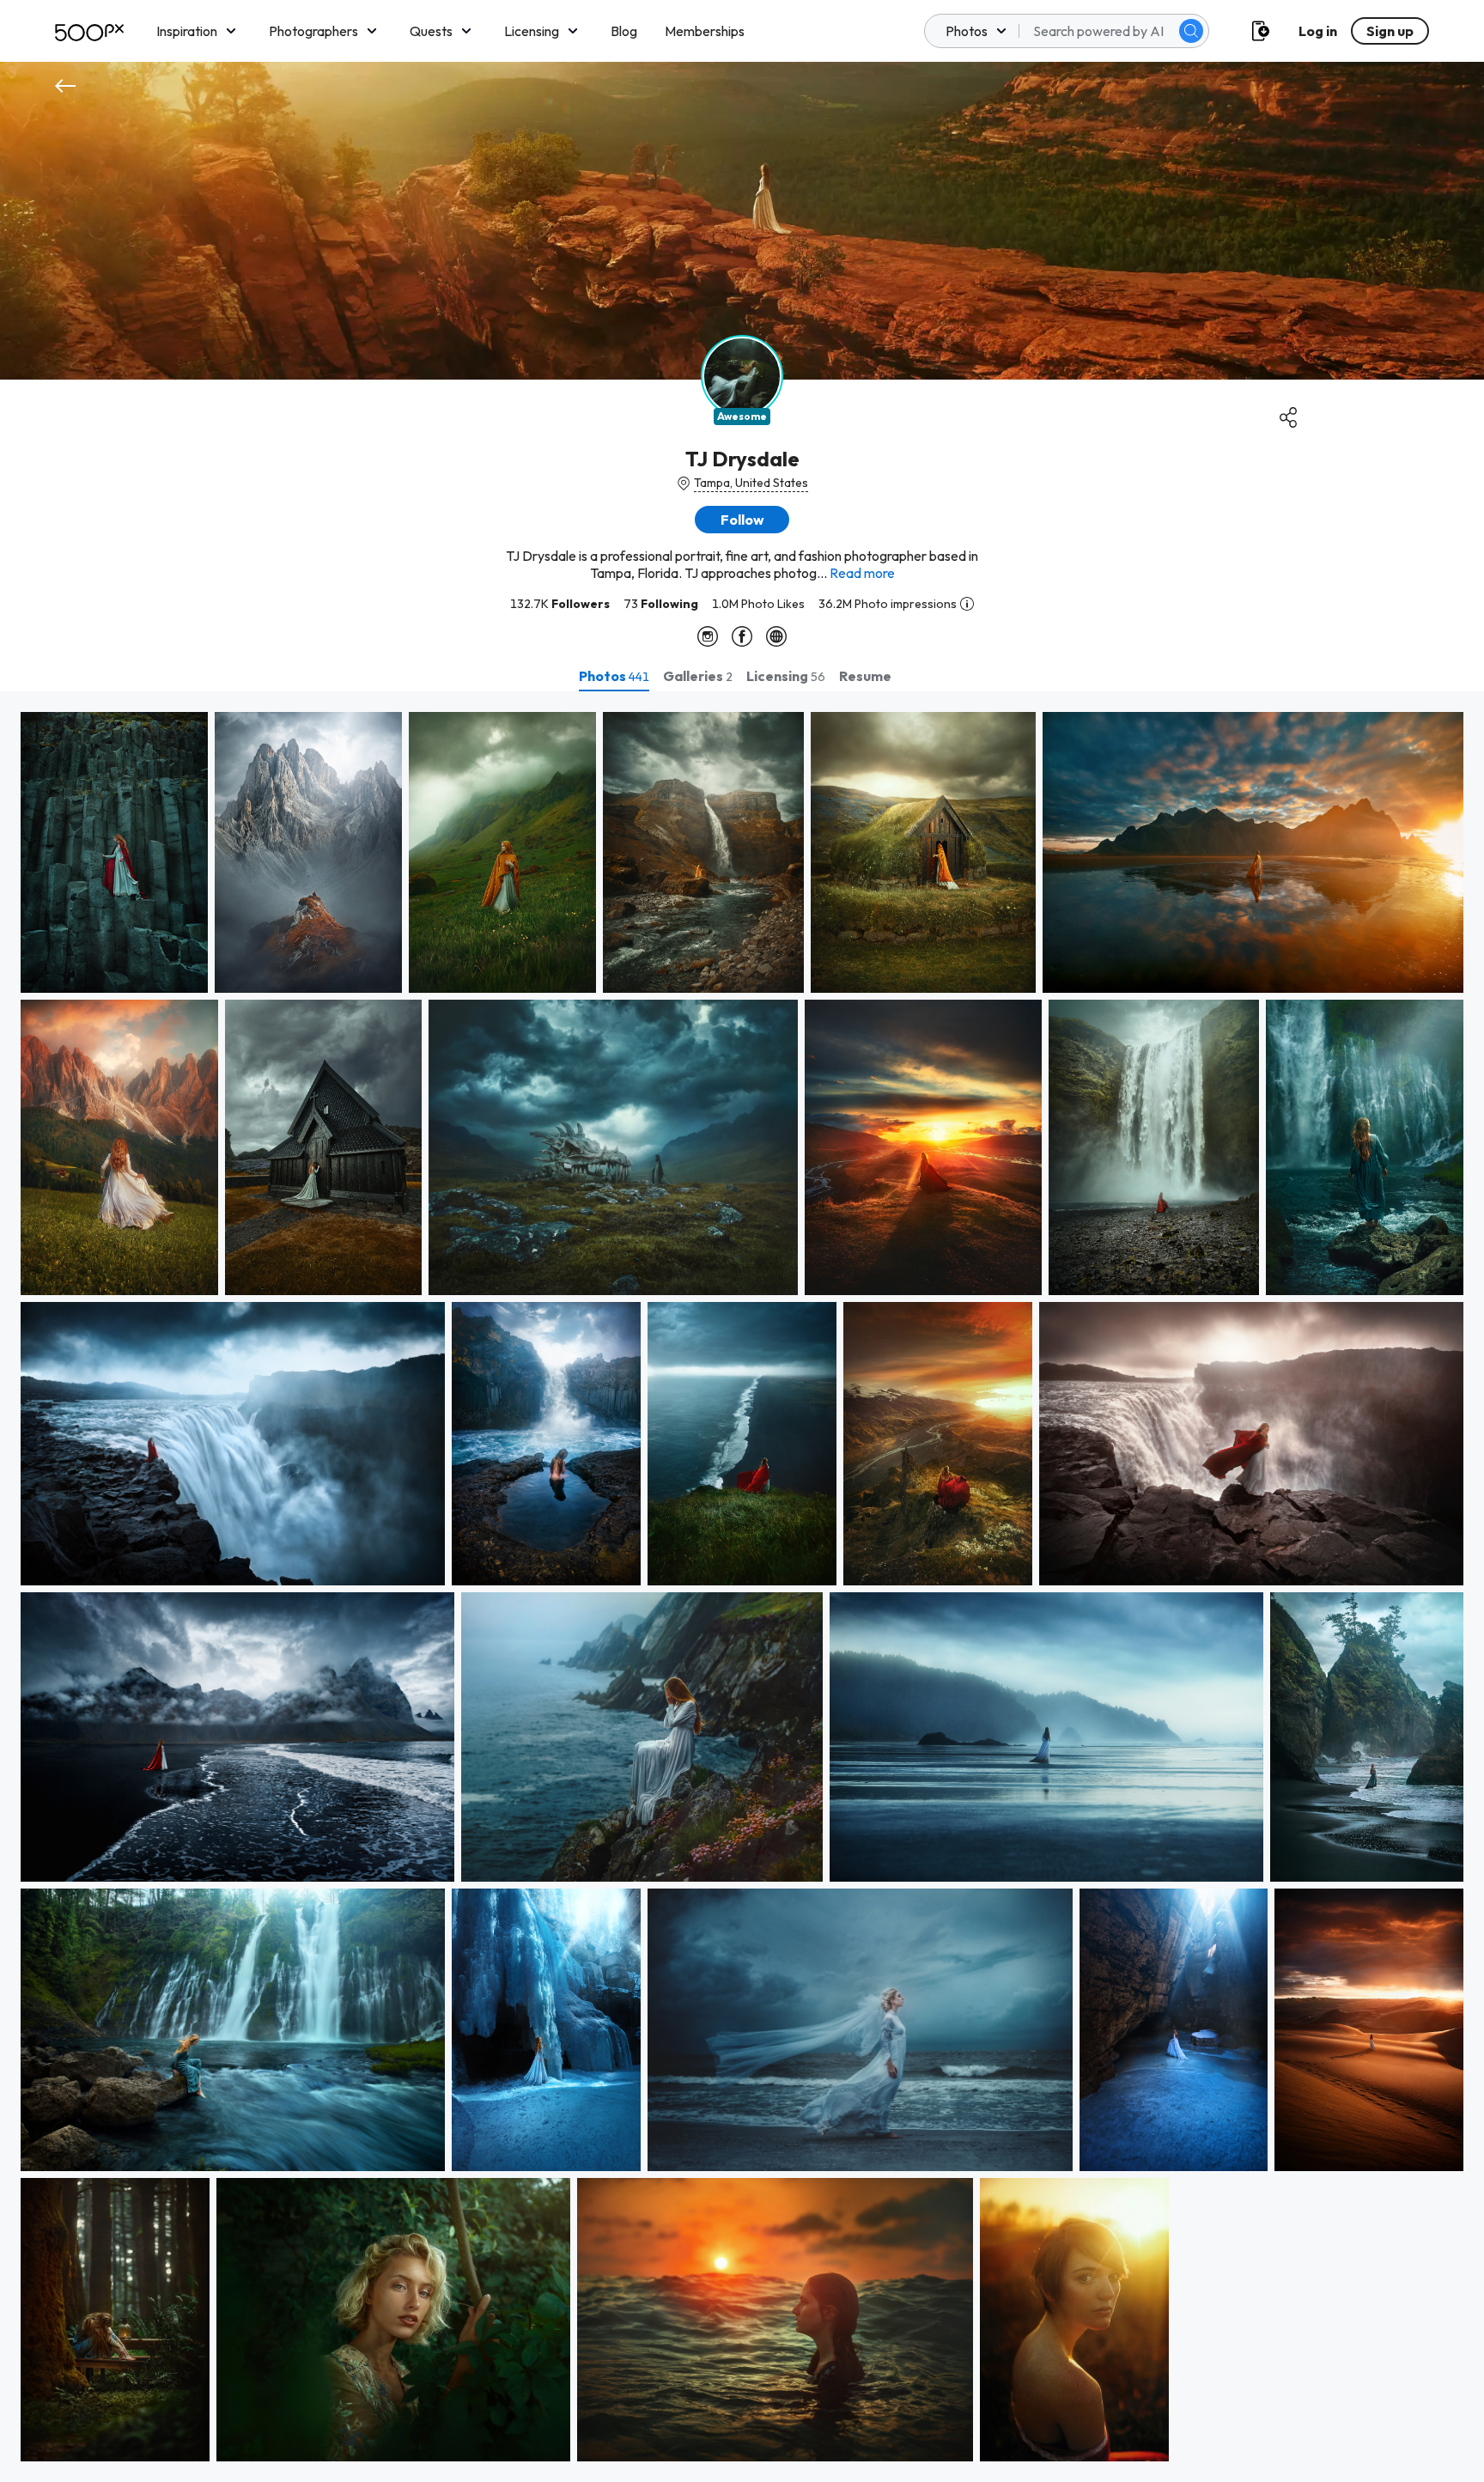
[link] (114, 852)
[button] (1191, 31)
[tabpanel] (742, 1587)
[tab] (614, 676)
